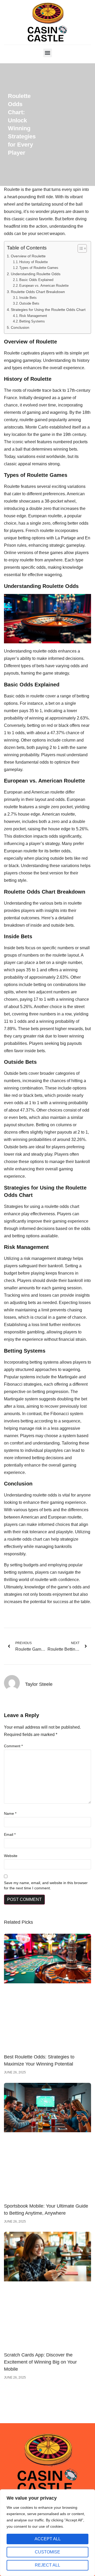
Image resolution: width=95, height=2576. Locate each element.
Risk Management (33, 316)
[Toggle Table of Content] (80, 248)
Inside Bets (28, 298)
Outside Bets (29, 303)
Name (10, 1813)
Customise (47, 2552)
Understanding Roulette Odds (36, 274)
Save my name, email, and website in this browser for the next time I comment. (46, 1885)
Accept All (48, 2539)
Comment (13, 1746)
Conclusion (20, 327)
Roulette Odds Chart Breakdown (38, 292)
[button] (48, 53)
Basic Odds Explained (36, 280)
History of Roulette (34, 262)
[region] (47, 2533)
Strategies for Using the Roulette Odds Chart (48, 310)
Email (10, 1834)
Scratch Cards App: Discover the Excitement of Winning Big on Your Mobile (40, 2362)
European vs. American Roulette (44, 286)
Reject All (47, 2565)
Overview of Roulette (28, 256)
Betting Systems (32, 321)
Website (11, 1856)
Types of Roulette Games (39, 268)
